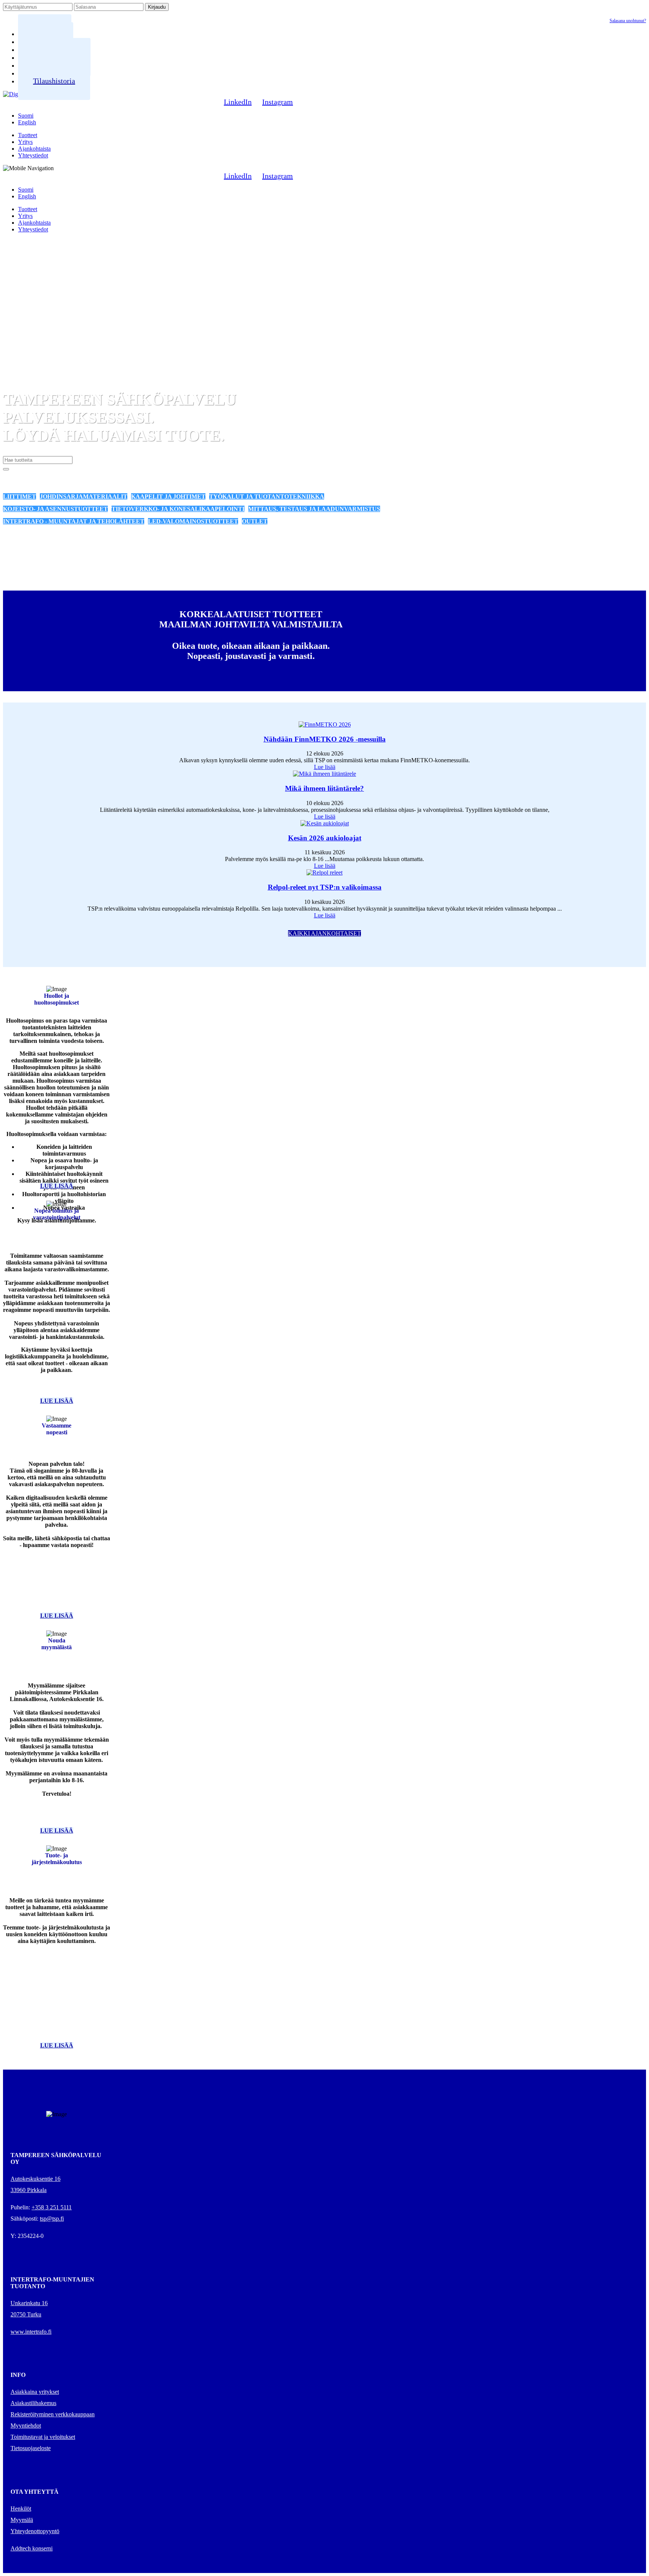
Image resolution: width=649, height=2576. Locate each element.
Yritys (25, 142)
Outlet (255, 521)
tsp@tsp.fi (52, 2219)
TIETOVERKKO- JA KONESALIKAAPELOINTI (178, 509)
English (27, 122)
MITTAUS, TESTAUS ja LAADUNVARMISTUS (314, 509)
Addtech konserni (32, 2548)
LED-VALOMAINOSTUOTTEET (193, 521)
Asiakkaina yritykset (35, 2392)
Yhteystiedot (33, 155)
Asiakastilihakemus (33, 2403)
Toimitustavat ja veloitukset (43, 2437)
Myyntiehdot (26, 2426)
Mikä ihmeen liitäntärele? (324, 788)
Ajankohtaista (34, 149)
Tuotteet (28, 135)
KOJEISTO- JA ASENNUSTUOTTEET (55, 509)
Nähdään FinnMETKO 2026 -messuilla (325, 739)
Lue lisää (325, 767)
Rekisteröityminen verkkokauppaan (53, 2414)
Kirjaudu (157, 7)
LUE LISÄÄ (57, 1186)
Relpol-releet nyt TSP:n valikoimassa (325, 887)
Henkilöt (21, 2509)
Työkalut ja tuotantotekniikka (267, 496)
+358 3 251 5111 (52, 2207)
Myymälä (22, 2520)
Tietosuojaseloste (31, 2448)
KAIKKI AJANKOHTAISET (324, 933)
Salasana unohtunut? (628, 21)
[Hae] (6, 469)
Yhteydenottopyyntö (35, 2531)
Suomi (26, 116)
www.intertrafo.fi (31, 2332)
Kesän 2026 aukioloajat (325, 838)
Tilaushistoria (54, 81)
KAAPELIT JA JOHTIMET (168, 496)
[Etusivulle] (13, 94)
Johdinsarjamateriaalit (84, 496)
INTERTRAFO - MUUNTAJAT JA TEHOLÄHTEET (74, 521)
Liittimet (20, 496)
